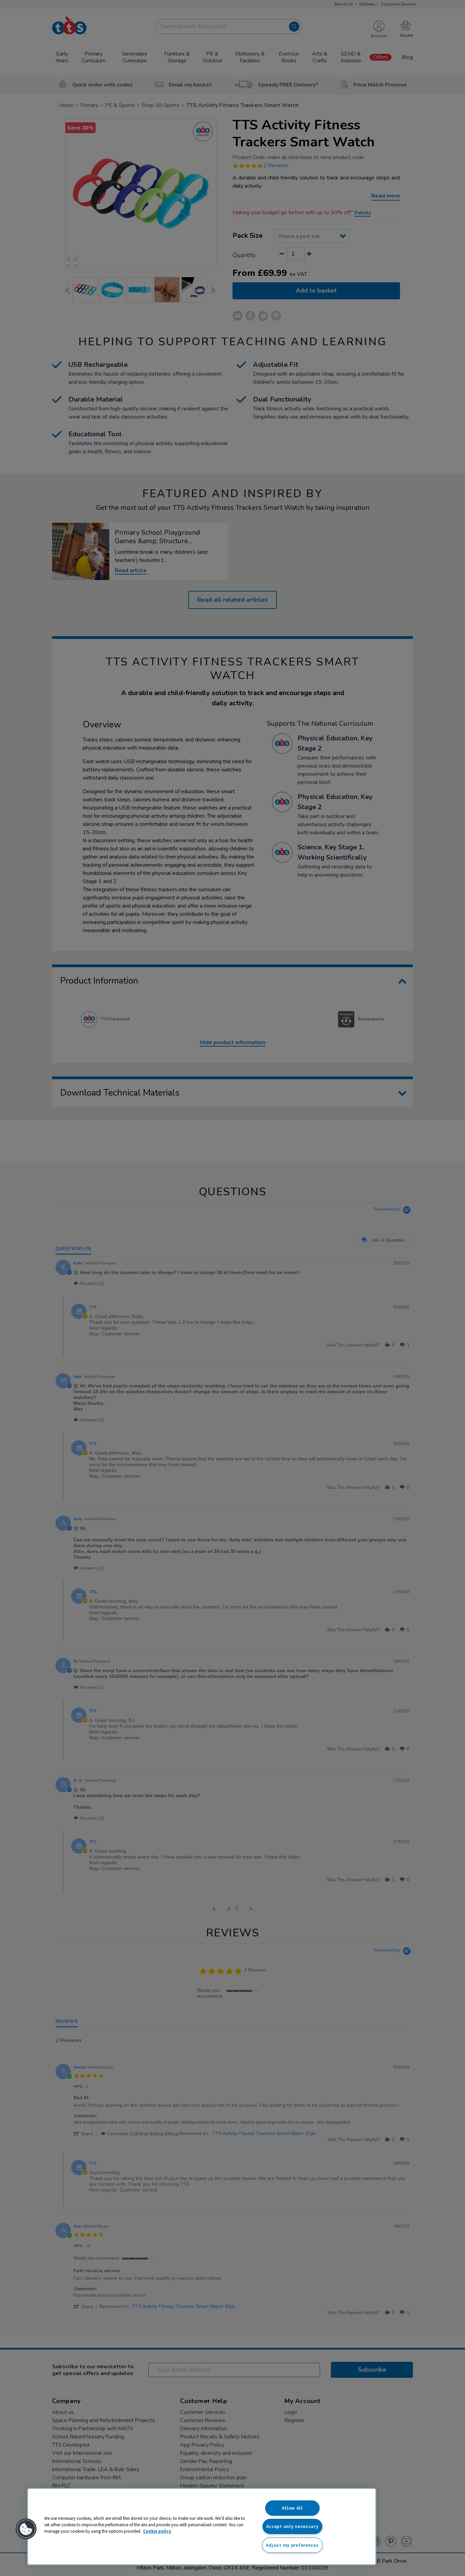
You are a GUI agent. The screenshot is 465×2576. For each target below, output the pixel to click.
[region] (202, 2527)
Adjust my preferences (292, 2545)
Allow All (292, 2508)
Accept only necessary (292, 2526)
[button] (26, 2529)
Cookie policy (157, 2531)
